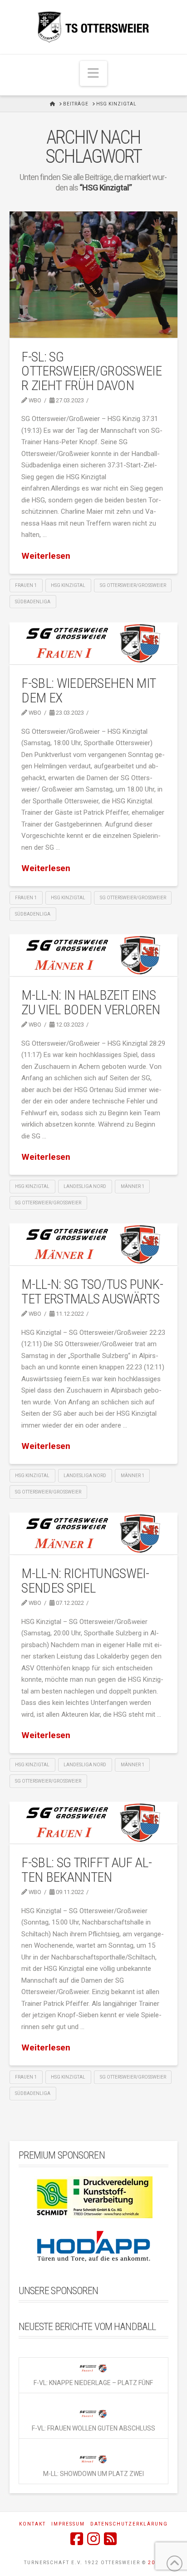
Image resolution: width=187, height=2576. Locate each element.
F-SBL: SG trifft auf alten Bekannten (86, 1870)
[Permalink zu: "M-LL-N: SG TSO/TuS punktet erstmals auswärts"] (94, 1245)
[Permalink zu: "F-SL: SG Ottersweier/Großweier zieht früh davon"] (94, 275)
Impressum (68, 2524)
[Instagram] (93, 2539)
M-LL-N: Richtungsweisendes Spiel (85, 1581)
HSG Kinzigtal (68, 585)
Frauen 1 (26, 585)
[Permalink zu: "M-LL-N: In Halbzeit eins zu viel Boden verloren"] (94, 955)
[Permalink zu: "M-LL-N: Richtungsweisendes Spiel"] (94, 1534)
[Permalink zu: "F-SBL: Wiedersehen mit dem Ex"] (94, 644)
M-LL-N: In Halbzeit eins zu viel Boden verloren (91, 1002)
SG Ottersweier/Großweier (133, 585)
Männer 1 (133, 1186)
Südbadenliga (33, 602)
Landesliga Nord (85, 1186)
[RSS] (110, 2539)
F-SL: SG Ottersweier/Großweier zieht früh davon (91, 371)
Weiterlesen (46, 556)
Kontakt (32, 2524)
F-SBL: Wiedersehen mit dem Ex (88, 690)
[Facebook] (77, 2539)
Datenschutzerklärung (129, 2524)
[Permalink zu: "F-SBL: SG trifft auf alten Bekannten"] (94, 1823)
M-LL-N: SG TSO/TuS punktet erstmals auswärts (92, 1291)
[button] (93, 73)
